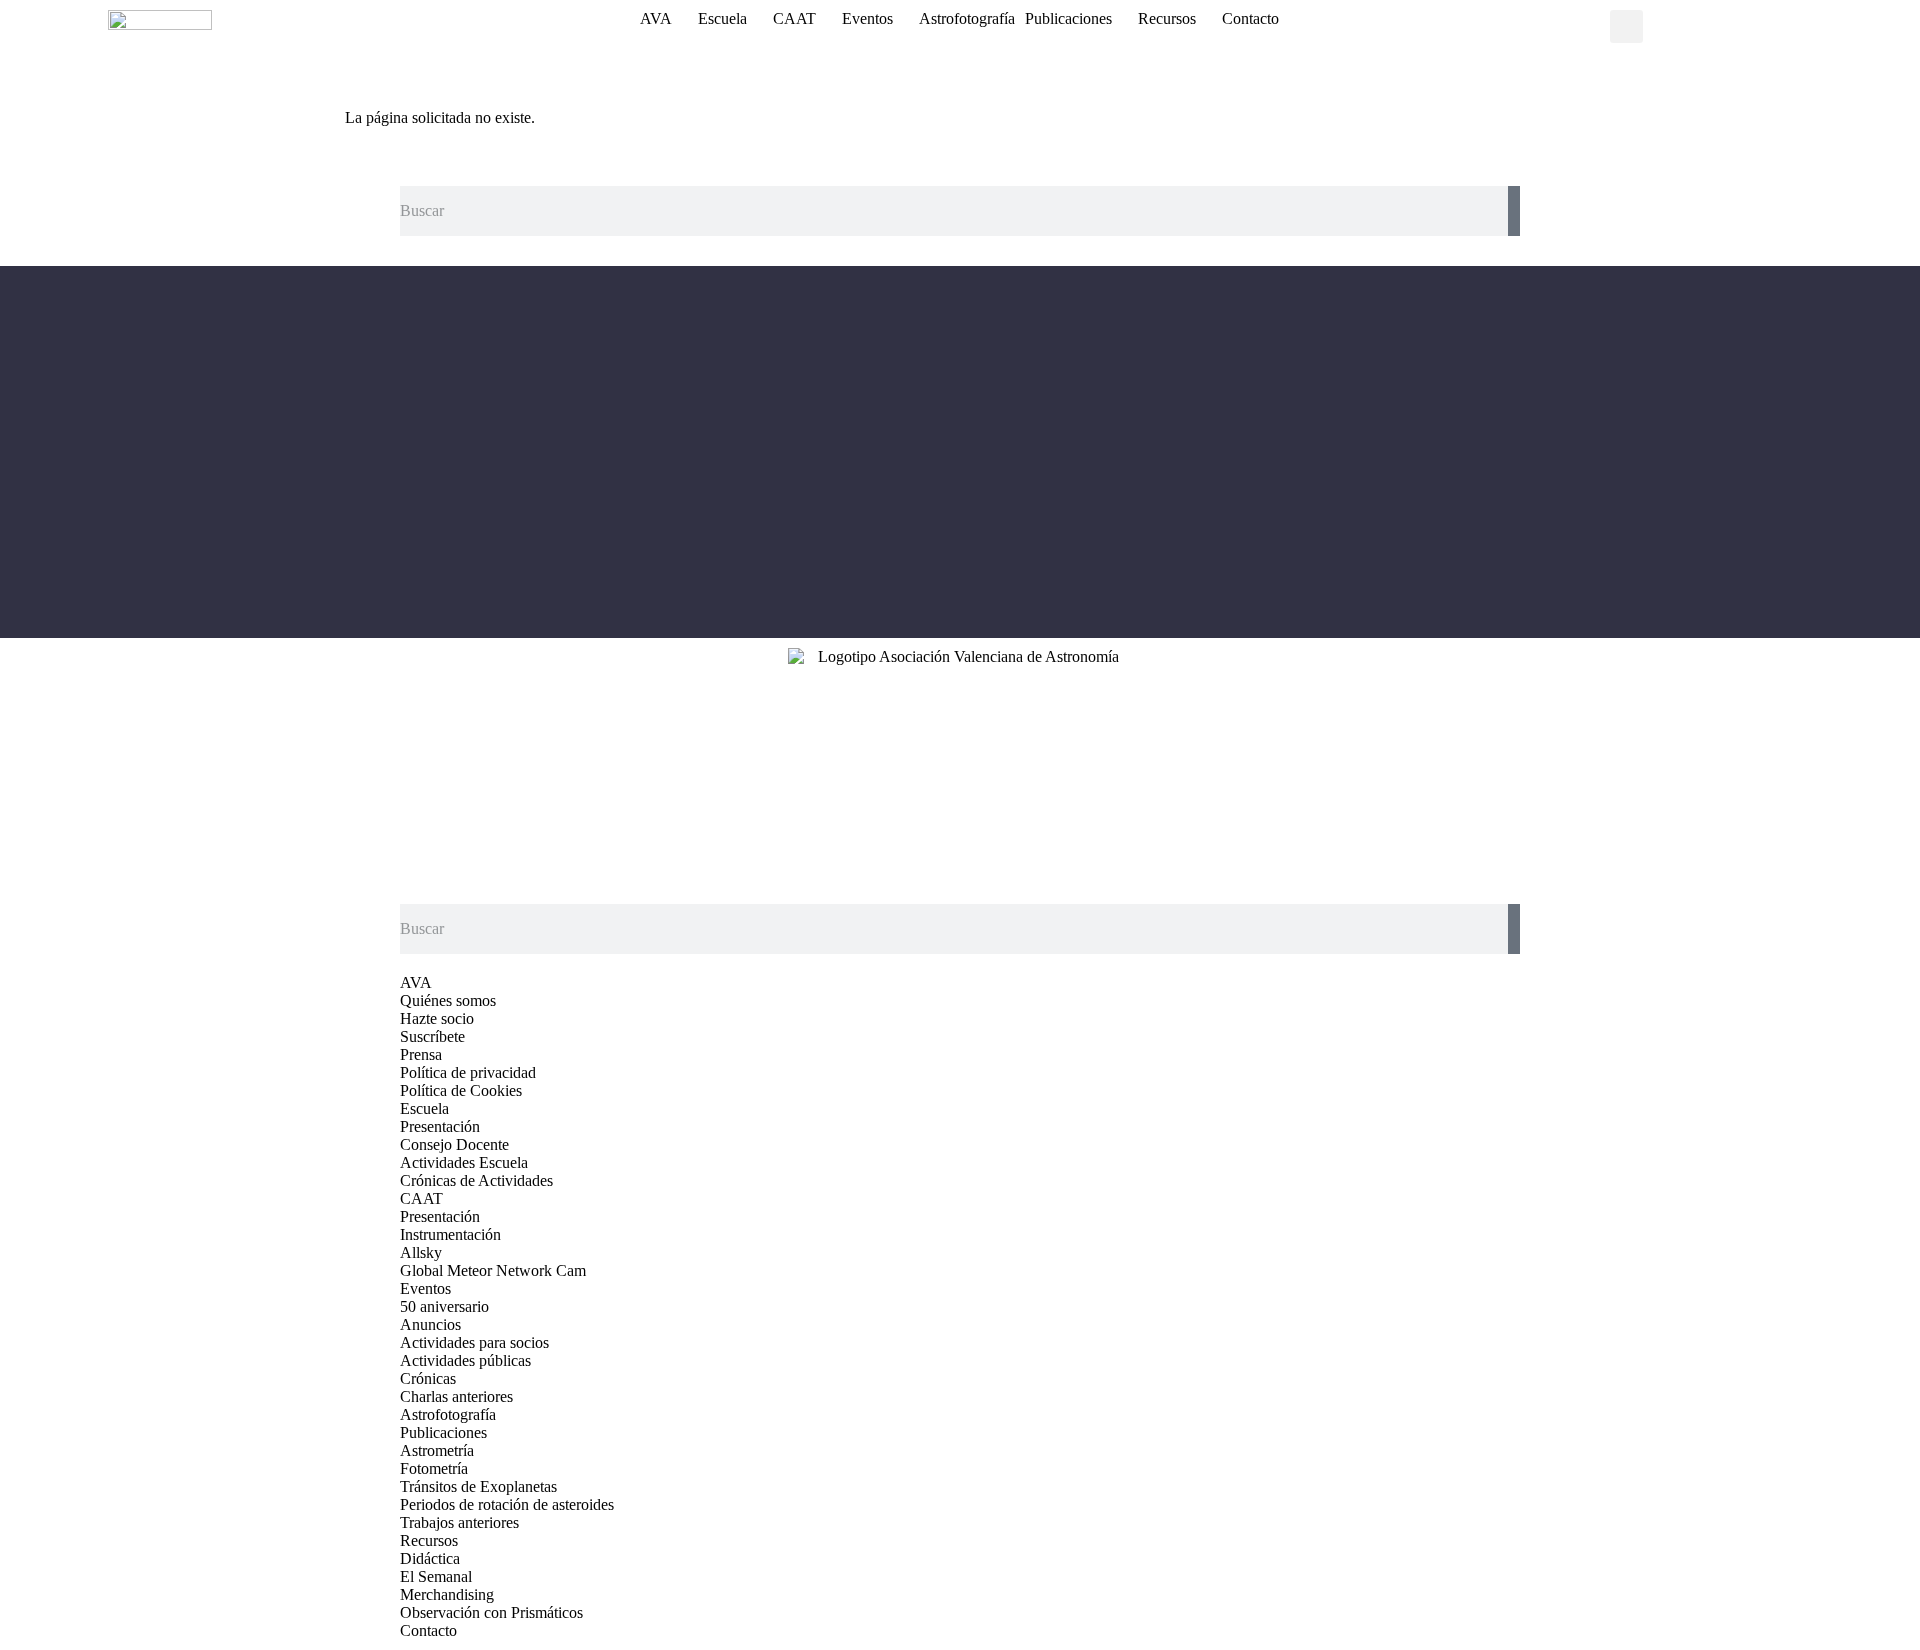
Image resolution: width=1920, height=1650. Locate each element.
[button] (1626, 26)
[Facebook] (877, 452)
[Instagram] (932, 452)
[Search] (1514, 211)
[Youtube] (1042, 452)
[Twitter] (987, 452)
